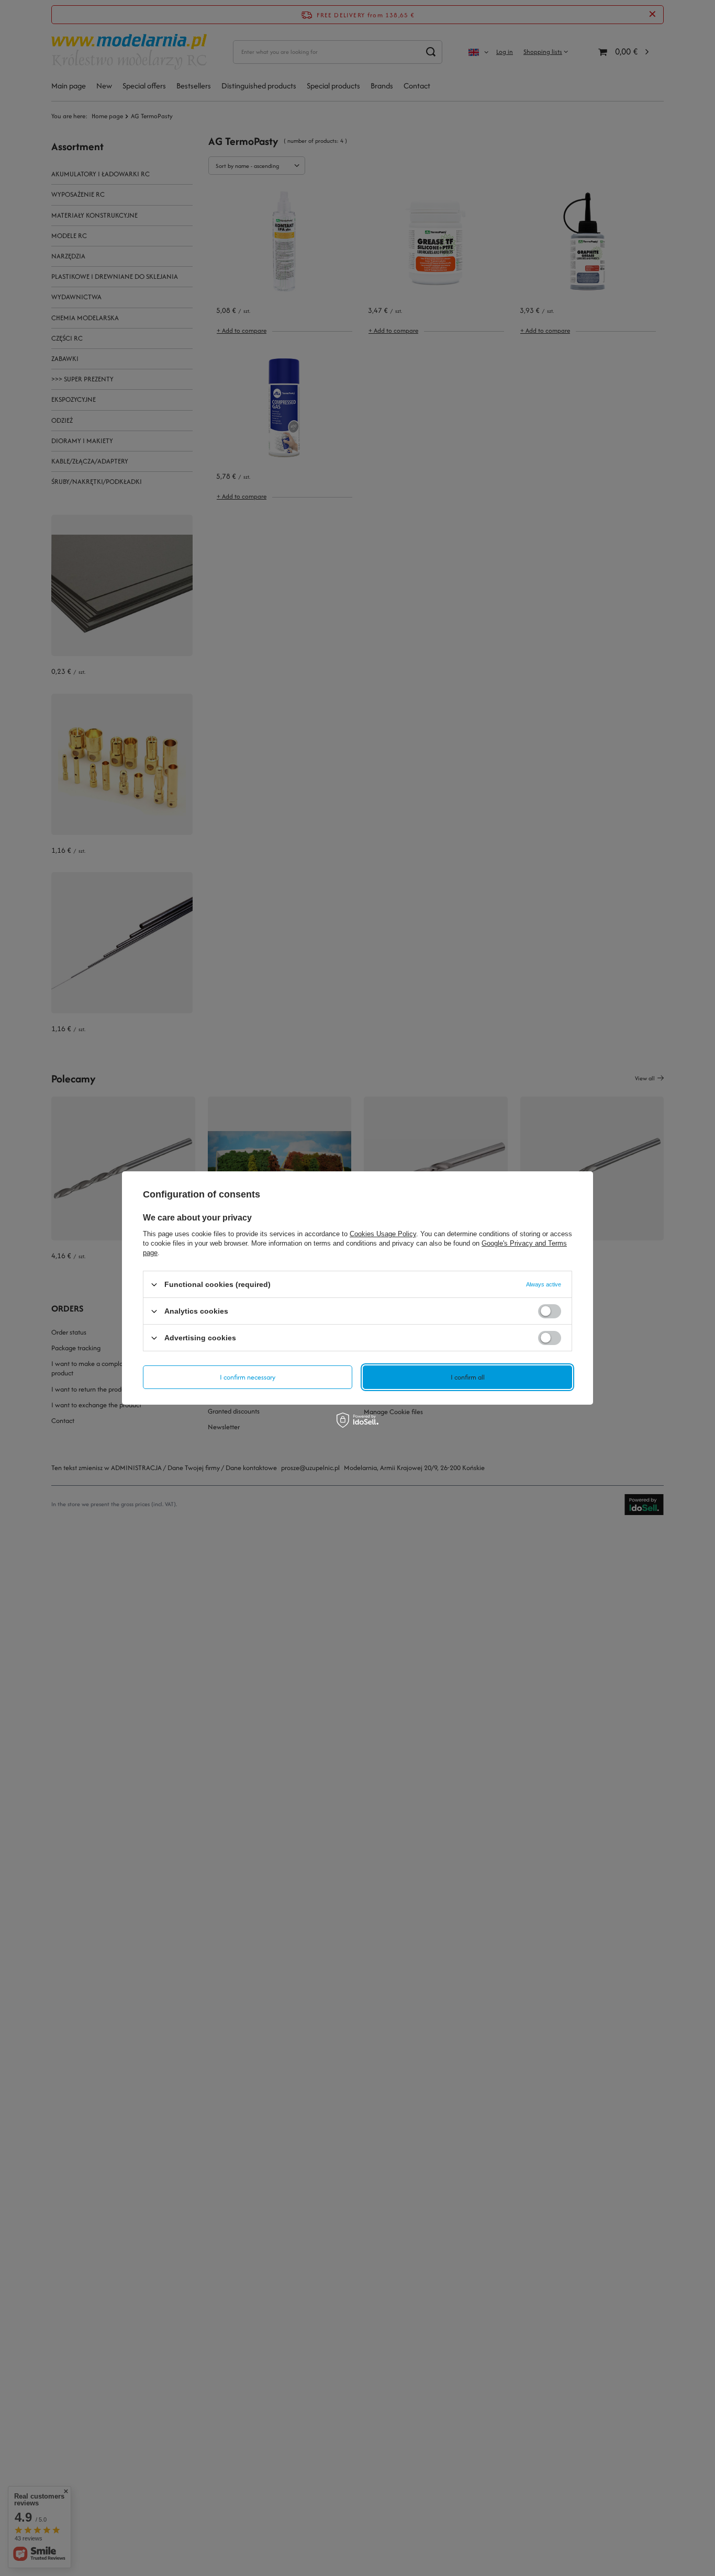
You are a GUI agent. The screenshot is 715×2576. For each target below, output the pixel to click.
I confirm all (468, 1377)
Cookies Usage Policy (383, 1234)
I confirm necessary (248, 1377)
